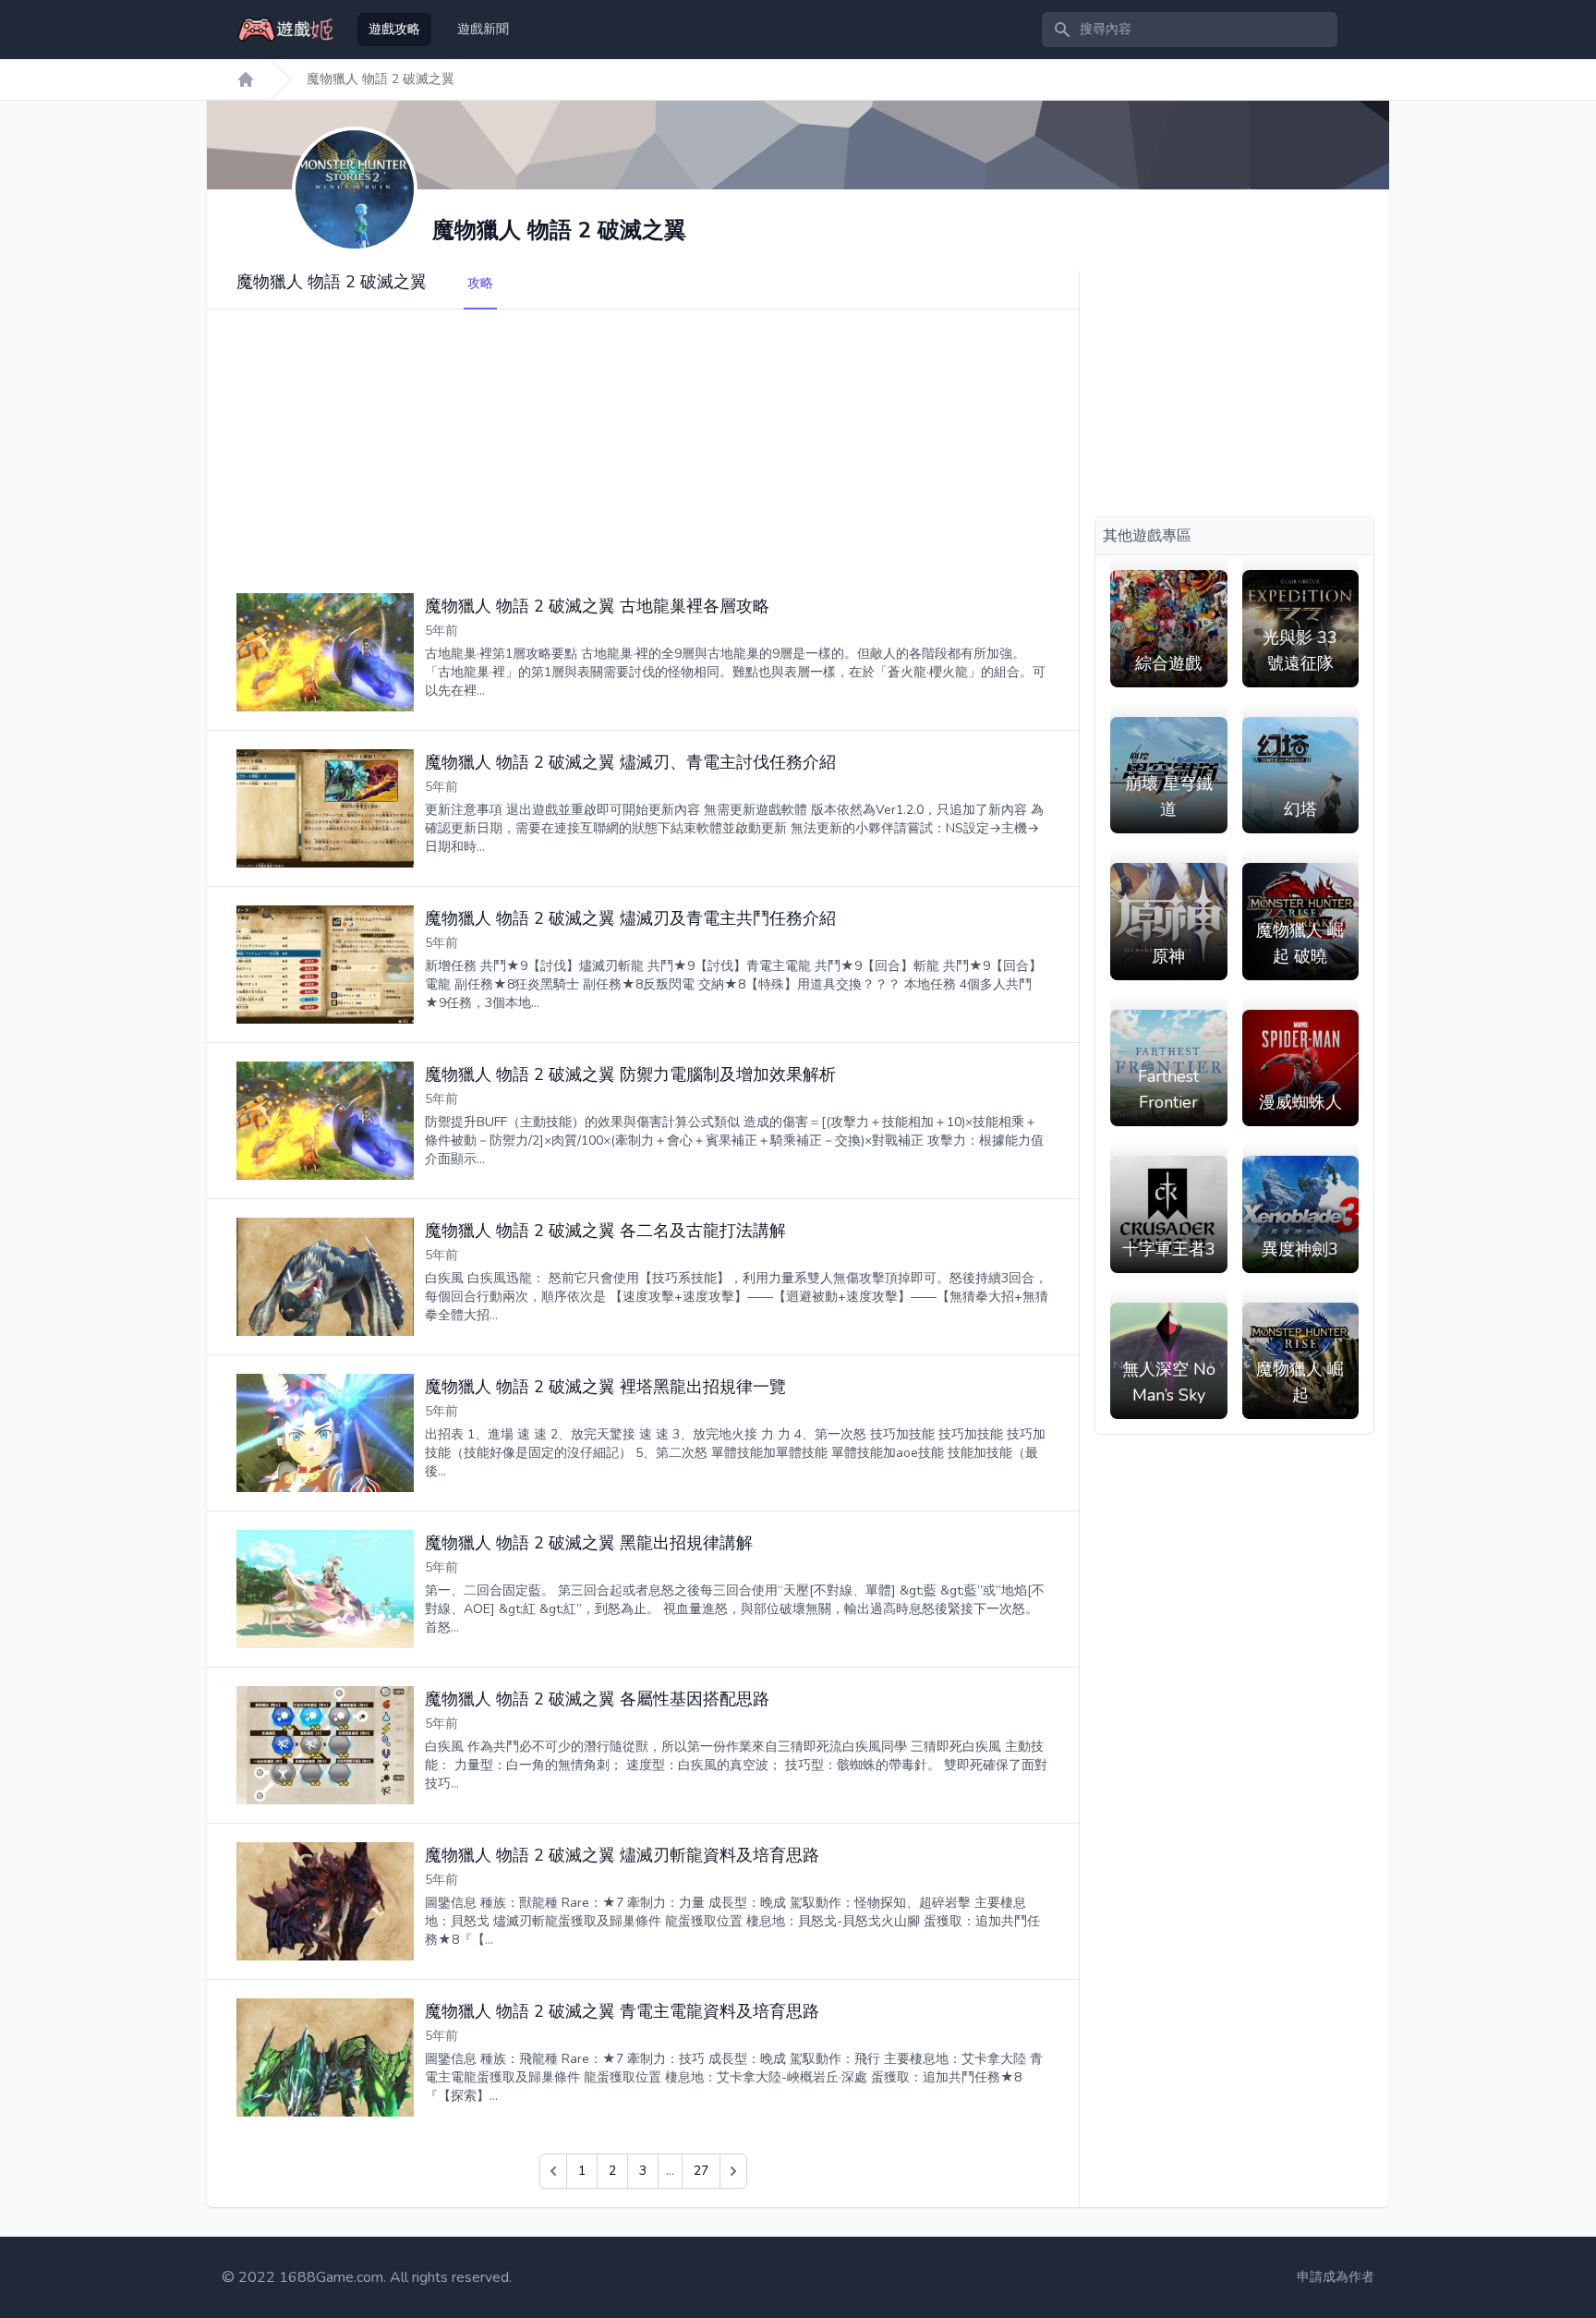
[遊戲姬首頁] (246, 79)
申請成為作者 (1336, 2277)
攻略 (480, 283)
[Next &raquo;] (733, 2171)
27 (701, 2171)
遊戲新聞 (483, 29)
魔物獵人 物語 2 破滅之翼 (381, 79)
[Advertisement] (643, 439)
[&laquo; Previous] (553, 2171)
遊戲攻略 (394, 29)
